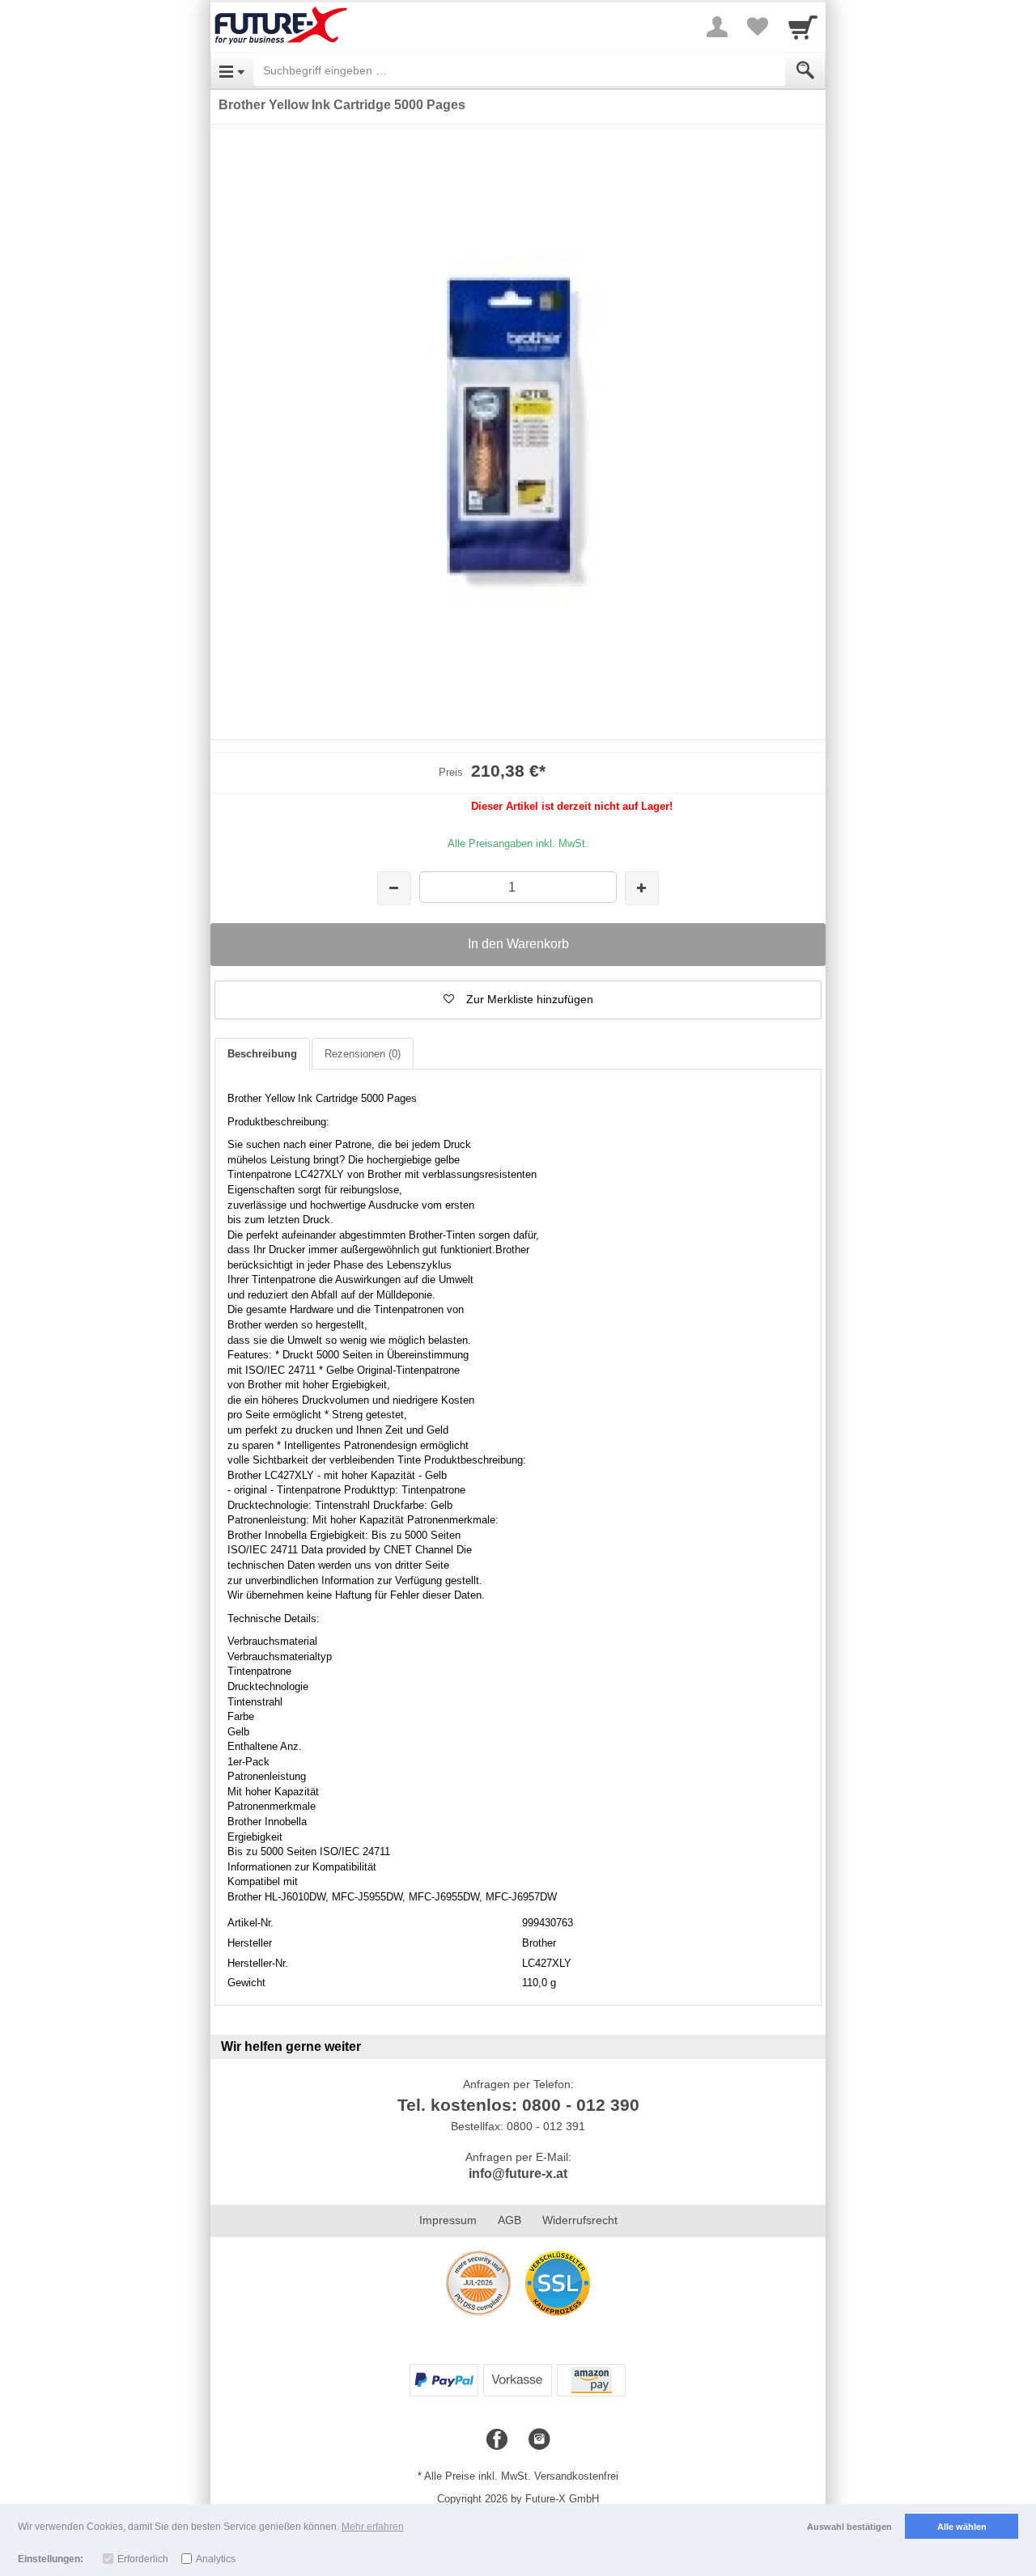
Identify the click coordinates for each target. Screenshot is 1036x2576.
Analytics (216, 2559)
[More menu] (717, 27)
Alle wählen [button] (962, 2527)
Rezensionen (363, 1054)
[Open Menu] (232, 70)
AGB (510, 2220)
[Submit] (805, 70)
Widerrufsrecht (580, 2220)
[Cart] (803, 27)
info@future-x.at (518, 2173)
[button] (518, 1000)
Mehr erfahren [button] (373, 2527)
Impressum (448, 2220)
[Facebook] (497, 2440)
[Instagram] (539, 2440)
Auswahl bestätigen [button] (849, 2527)
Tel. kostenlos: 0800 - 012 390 (518, 2105)
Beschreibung (262, 1054)
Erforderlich (143, 2559)
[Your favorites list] (758, 27)
